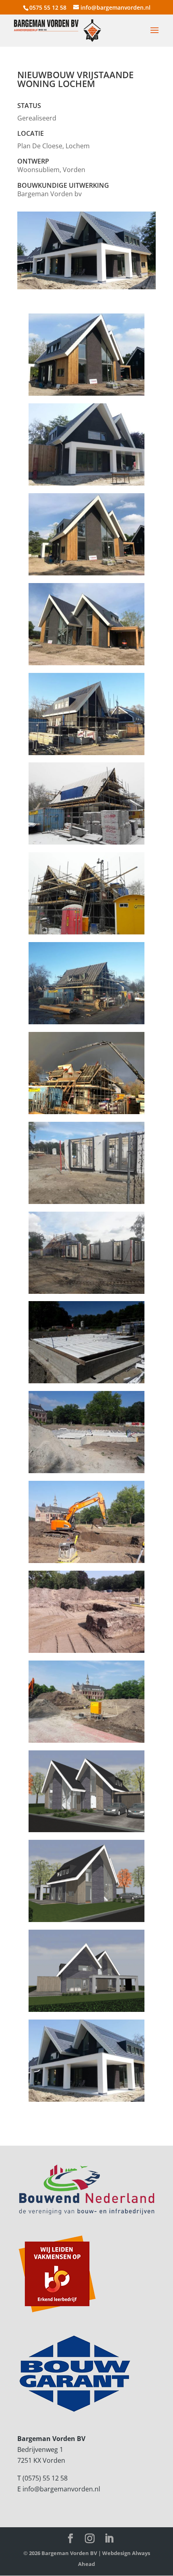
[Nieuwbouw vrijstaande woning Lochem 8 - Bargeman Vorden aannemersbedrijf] (86, 845)
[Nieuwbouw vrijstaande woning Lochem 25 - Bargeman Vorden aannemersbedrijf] (86, 1743)
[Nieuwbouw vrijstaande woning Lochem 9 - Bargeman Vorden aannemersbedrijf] (86, 934)
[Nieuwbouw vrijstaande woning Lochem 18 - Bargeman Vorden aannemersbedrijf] (86, 1383)
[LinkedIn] (109, 2539)
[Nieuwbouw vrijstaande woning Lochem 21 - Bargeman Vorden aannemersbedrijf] (86, 1922)
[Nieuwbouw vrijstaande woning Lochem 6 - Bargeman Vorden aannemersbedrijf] (86, 755)
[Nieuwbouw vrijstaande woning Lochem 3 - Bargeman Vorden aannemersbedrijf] (86, 486)
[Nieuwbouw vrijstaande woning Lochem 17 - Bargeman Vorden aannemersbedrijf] (86, 1294)
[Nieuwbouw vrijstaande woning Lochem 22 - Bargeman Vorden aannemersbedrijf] (86, 2012)
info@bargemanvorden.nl (61, 2489)
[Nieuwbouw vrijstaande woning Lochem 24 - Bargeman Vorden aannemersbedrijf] (86, 1653)
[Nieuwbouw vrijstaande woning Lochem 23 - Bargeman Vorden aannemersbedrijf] (86, 1563)
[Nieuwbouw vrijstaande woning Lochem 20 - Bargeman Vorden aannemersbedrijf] (86, 1832)
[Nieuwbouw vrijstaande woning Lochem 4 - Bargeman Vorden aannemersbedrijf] (86, 575)
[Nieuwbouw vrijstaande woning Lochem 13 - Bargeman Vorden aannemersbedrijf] (86, 1114)
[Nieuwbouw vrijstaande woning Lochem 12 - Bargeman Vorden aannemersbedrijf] (86, 1024)
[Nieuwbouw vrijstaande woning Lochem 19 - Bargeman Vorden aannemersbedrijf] (86, 1473)
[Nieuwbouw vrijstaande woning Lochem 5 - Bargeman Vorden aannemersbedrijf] (86, 665)
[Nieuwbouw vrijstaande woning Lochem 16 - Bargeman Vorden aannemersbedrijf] (86, 1204)
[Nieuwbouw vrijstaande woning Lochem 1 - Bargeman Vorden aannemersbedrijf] (86, 2102)
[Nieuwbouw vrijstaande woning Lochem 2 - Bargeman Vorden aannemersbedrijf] (86, 396)
